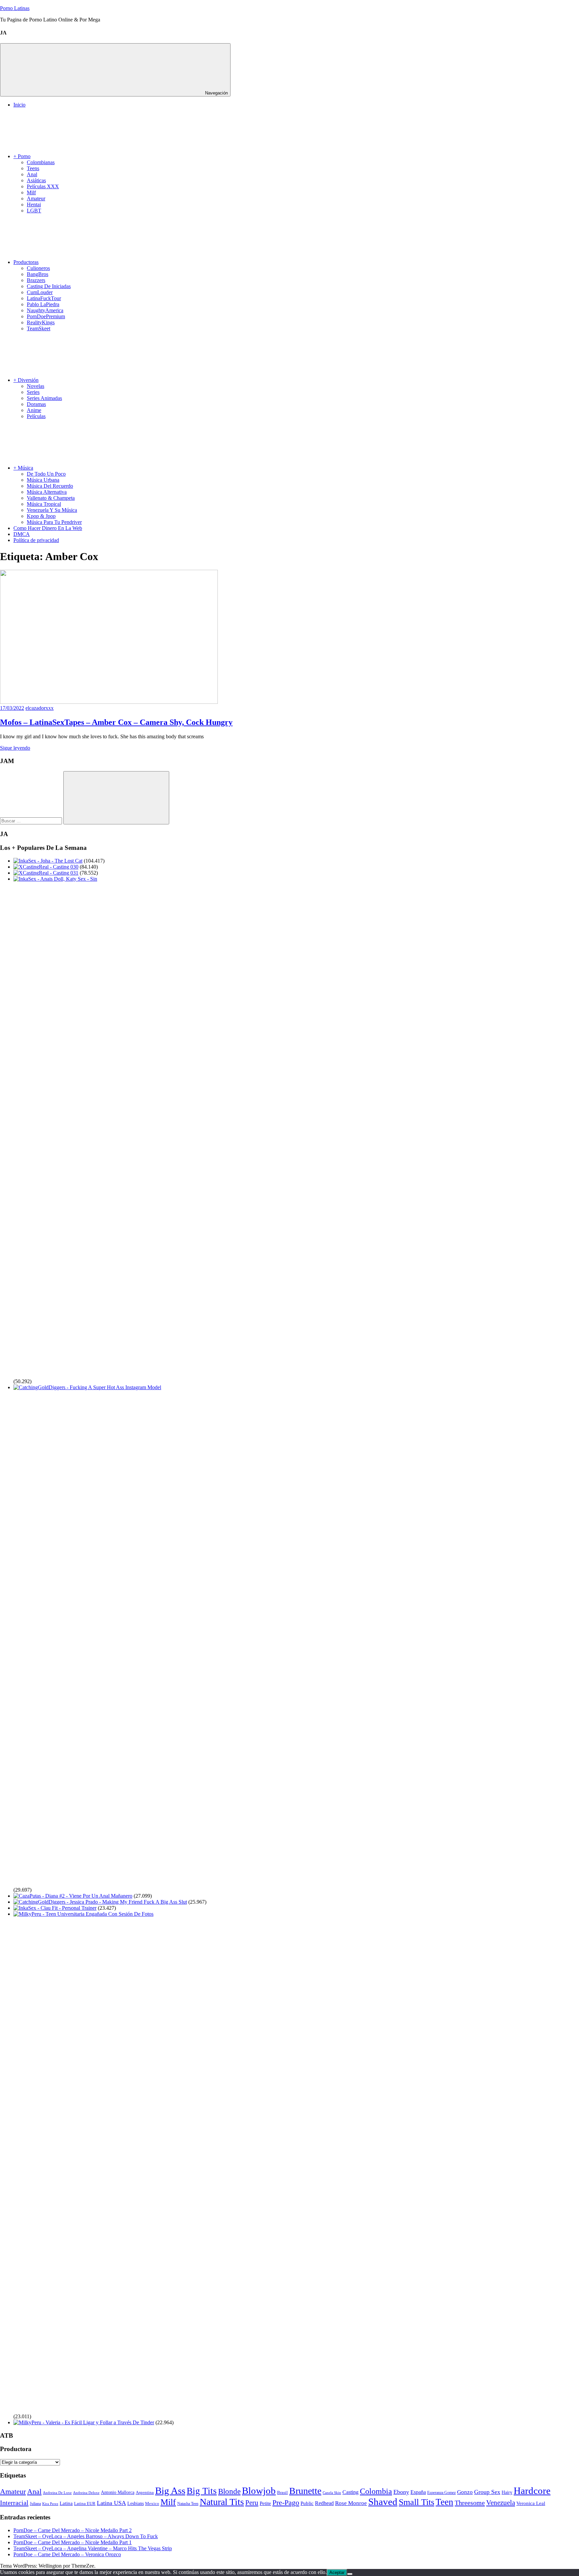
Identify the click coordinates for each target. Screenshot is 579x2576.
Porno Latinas (15, 8)
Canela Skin (332, 2493)
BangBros (38, 274)
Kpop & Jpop (41, 516)
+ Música (23, 468)
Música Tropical (44, 504)
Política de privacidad (36, 540)
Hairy (507, 2492)
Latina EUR (85, 2503)
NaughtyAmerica (45, 310)
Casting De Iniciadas (49, 286)
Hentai (34, 205)
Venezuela (501, 2503)
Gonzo (465, 2492)
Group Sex (487, 2492)
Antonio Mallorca (118, 2492)
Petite (265, 2503)
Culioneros (38, 268)
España (418, 2492)
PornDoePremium (46, 316)
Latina (66, 2503)
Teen (444, 2502)
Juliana (35, 2504)
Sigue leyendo (15, 748)
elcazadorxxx (40, 708)
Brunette (305, 2491)
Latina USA (111, 2503)
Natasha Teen (188, 2504)
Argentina (145, 2493)
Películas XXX (43, 186)
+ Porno (22, 156)
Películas (36, 416)
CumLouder (40, 292)
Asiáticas (36, 180)
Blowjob (259, 2491)
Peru (252, 2503)
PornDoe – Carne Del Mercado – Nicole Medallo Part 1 (73, 2542)
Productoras (26, 262)
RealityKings (41, 322)
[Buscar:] (32, 821)
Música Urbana (43, 480)
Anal (32, 174)
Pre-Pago (286, 2502)
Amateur (36, 198)
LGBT (34, 211)
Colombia (376, 2491)
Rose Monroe (351, 2503)
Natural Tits (222, 2502)
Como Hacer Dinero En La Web (48, 528)
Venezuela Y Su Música (52, 510)
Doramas (36, 404)
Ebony (401, 2492)
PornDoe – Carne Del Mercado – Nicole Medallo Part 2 (73, 2530)
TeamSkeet (39, 328)
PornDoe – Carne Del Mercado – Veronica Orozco (67, 2554)
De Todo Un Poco (46, 474)
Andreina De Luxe (57, 2493)
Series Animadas (44, 398)
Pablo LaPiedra (43, 304)
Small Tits (416, 2502)
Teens (33, 168)
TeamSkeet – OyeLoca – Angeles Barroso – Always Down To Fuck (86, 2536)
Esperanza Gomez (441, 2493)
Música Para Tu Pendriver (54, 522)
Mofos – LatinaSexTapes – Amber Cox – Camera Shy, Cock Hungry (116, 722)
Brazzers (36, 280)
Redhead (324, 2503)
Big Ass (170, 2491)
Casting (350, 2492)
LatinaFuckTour (44, 298)
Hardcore (532, 2491)
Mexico (152, 2503)
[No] (350, 2574)
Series (33, 392)
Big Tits (202, 2491)
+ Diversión (26, 380)
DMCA (22, 534)
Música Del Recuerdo (50, 486)
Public (307, 2503)
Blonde (229, 2491)
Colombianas (41, 162)
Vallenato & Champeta (51, 498)
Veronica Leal (531, 2503)
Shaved (383, 2502)
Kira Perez (50, 2504)
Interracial (14, 2503)
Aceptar (337, 2572)
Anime (34, 410)
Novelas (36, 386)
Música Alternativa (47, 492)
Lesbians (136, 2503)
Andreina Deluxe (86, 2493)
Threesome (470, 2503)
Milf (31, 192)
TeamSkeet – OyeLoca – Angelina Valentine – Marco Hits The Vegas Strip (93, 2548)
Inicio (19, 105)
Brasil (282, 2493)
